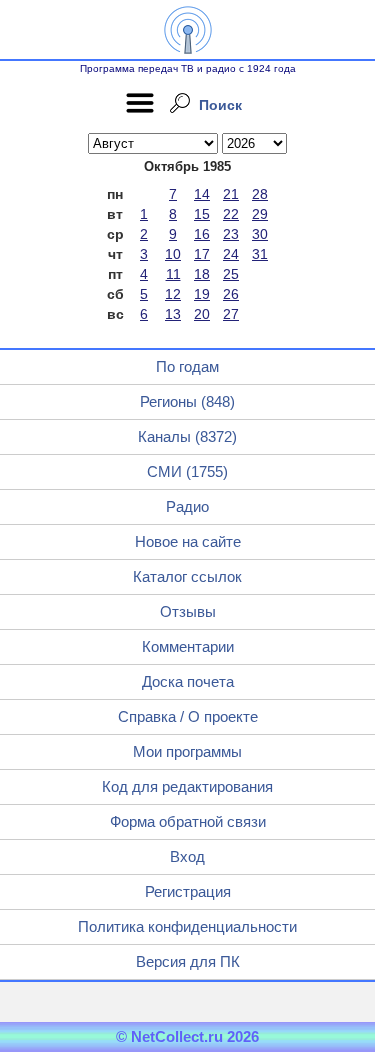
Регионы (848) (187, 401)
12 (173, 294)
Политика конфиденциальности (187, 926)
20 (202, 314)
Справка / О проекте (188, 716)
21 (231, 194)
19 (202, 294)
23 (231, 234)
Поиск (220, 105)
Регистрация (188, 891)
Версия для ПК (188, 961)
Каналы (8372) (187, 436)
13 (173, 314)
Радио (187, 506)
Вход (187, 856)
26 (231, 294)
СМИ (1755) (187, 471)
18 (202, 274)
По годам (187, 366)
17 (202, 254)
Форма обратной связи (188, 821)
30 (260, 234)
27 (231, 314)
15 (202, 214)
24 (231, 254)
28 (260, 194)
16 (202, 234)
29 (260, 214)
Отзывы (188, 611)
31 (260, 254)
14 (202, 194)
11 (173, 274)
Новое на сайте (188, 541)
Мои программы (187, 751)
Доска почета (188, 681)
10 (173, 254)
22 (231, 214)
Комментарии (188, 646)
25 (231, 274)
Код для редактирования (187, 786)
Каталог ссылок (187, 576)
